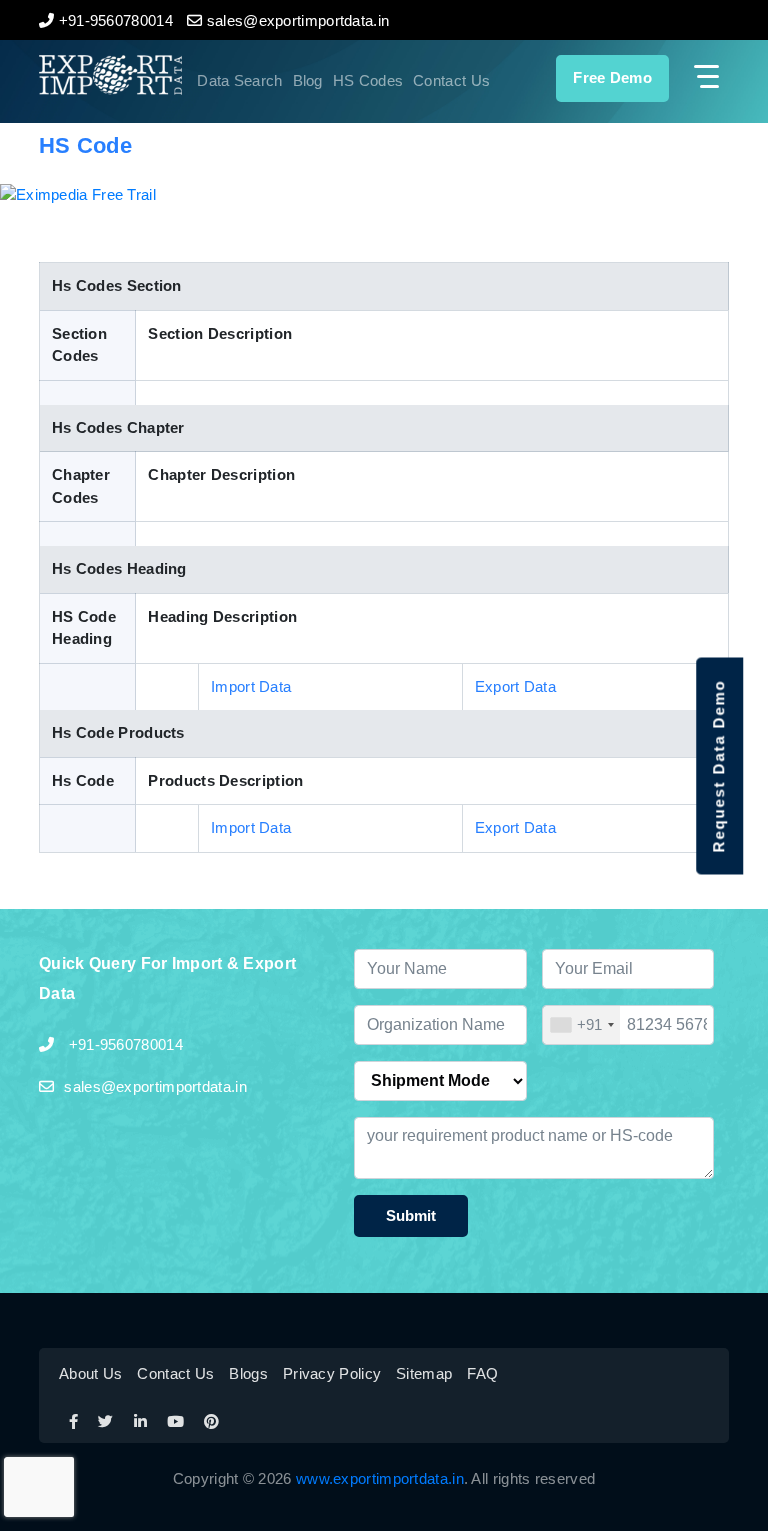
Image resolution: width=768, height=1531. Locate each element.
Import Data (251, 686)
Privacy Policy (332, 1373)
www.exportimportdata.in (380, 1478)
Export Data (515, 686)
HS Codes (368, 80)
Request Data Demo (718, 765)
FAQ (482, 1373)
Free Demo (612, 77)
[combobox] (582, 1025)
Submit (411, 1215)
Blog (308, 80)
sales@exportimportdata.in (155, 1086)
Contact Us (451, 80)
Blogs (248, 1373)
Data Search (239, 80)
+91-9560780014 (123, 1044)
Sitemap (424, 1373)
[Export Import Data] (91, 75)
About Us (90, 1373)
